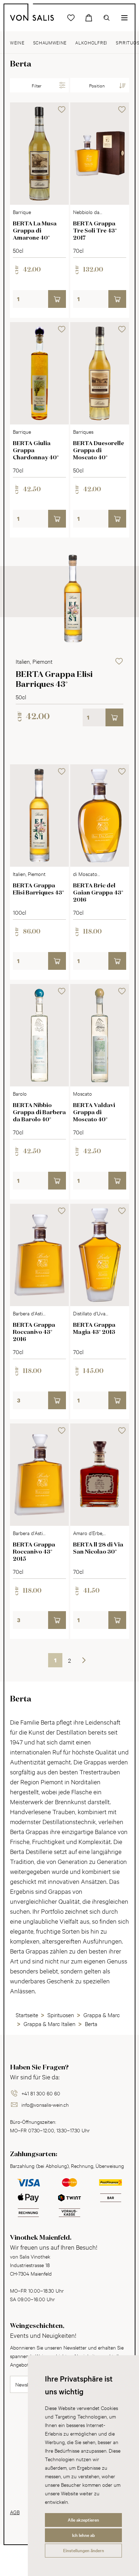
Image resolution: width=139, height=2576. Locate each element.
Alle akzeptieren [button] (83, 2520)
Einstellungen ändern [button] (84, 2550)
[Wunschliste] (71, 18)
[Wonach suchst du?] (107, 18)
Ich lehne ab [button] (83, 2535)
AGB (15, 2512)
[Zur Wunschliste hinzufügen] (62, 109)
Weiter (84, 1660)
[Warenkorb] (89, 18)
